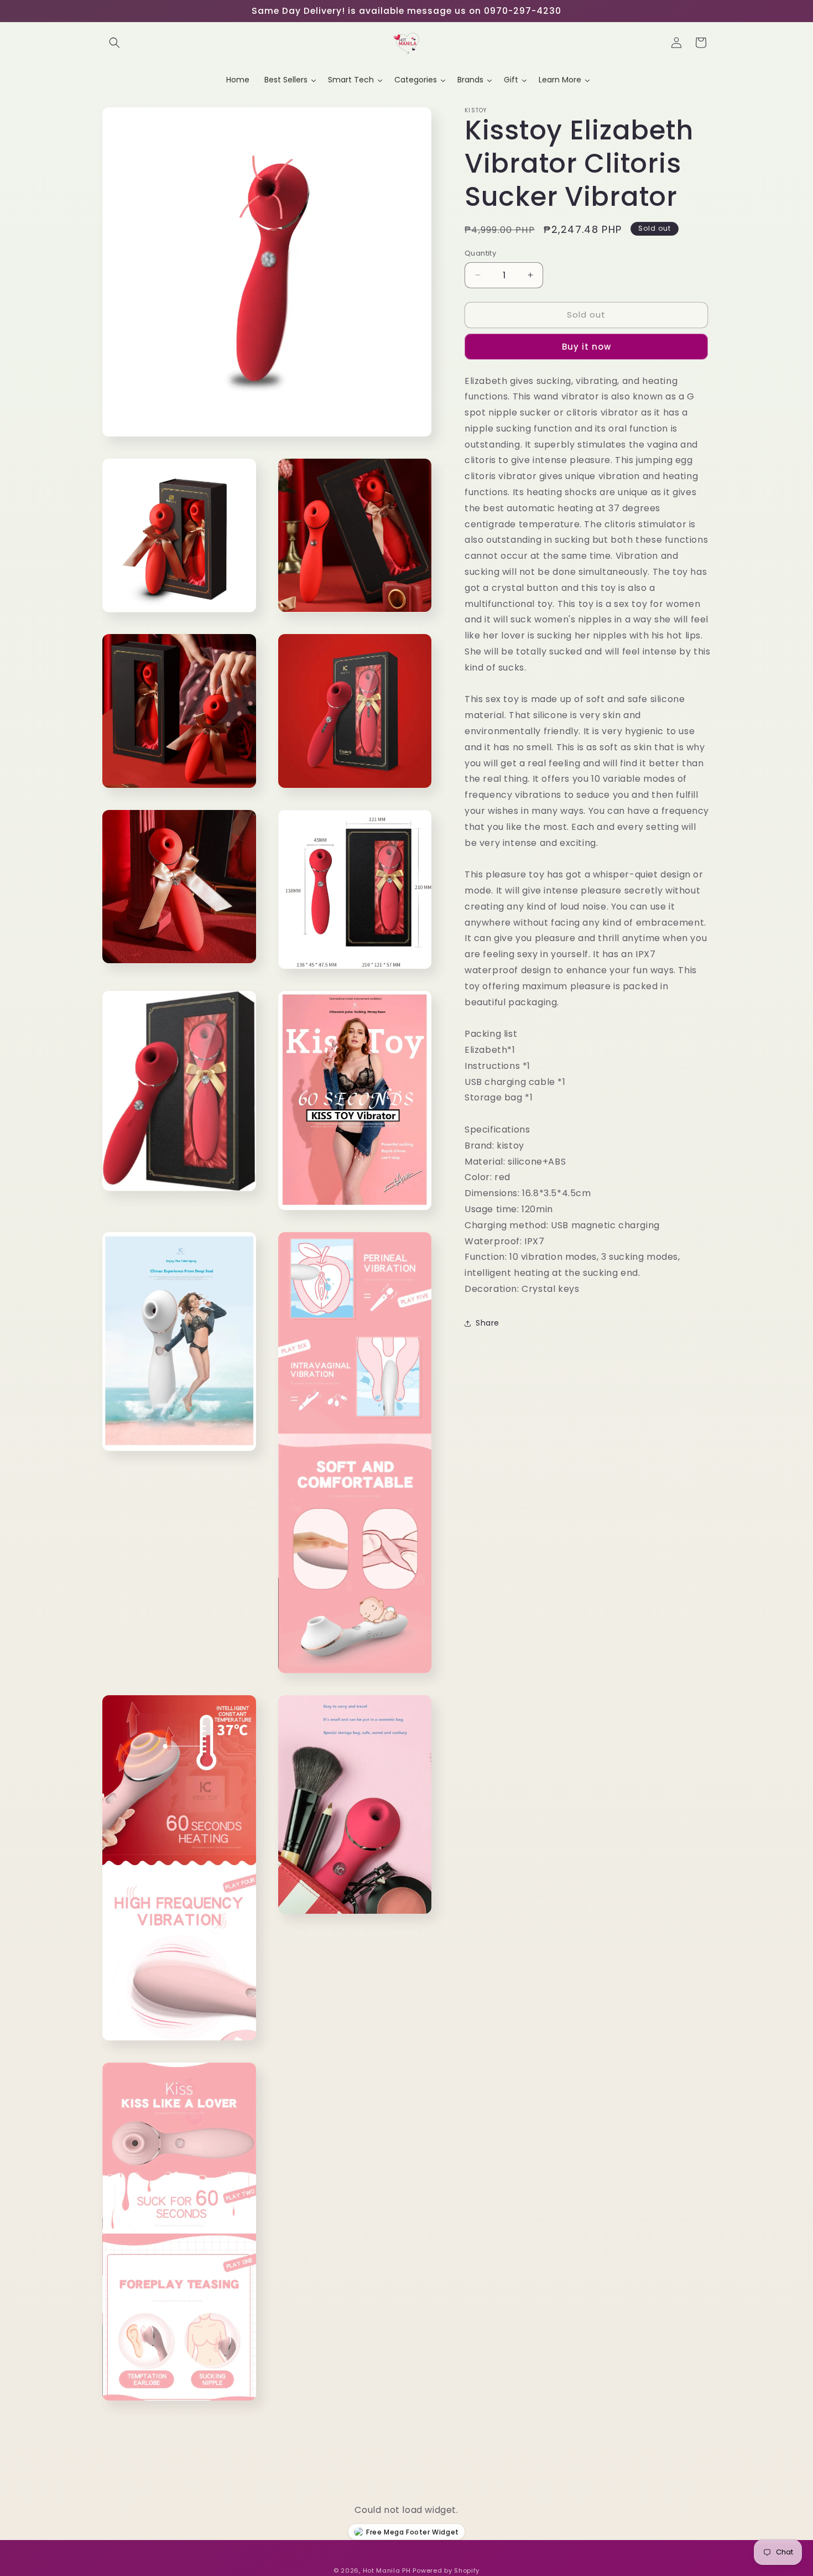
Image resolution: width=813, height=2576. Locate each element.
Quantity (480, 253)
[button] (114, 43)
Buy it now (587, 346)
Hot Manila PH (387, 2570)
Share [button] (488, 1323)
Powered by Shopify (446, 2570)
